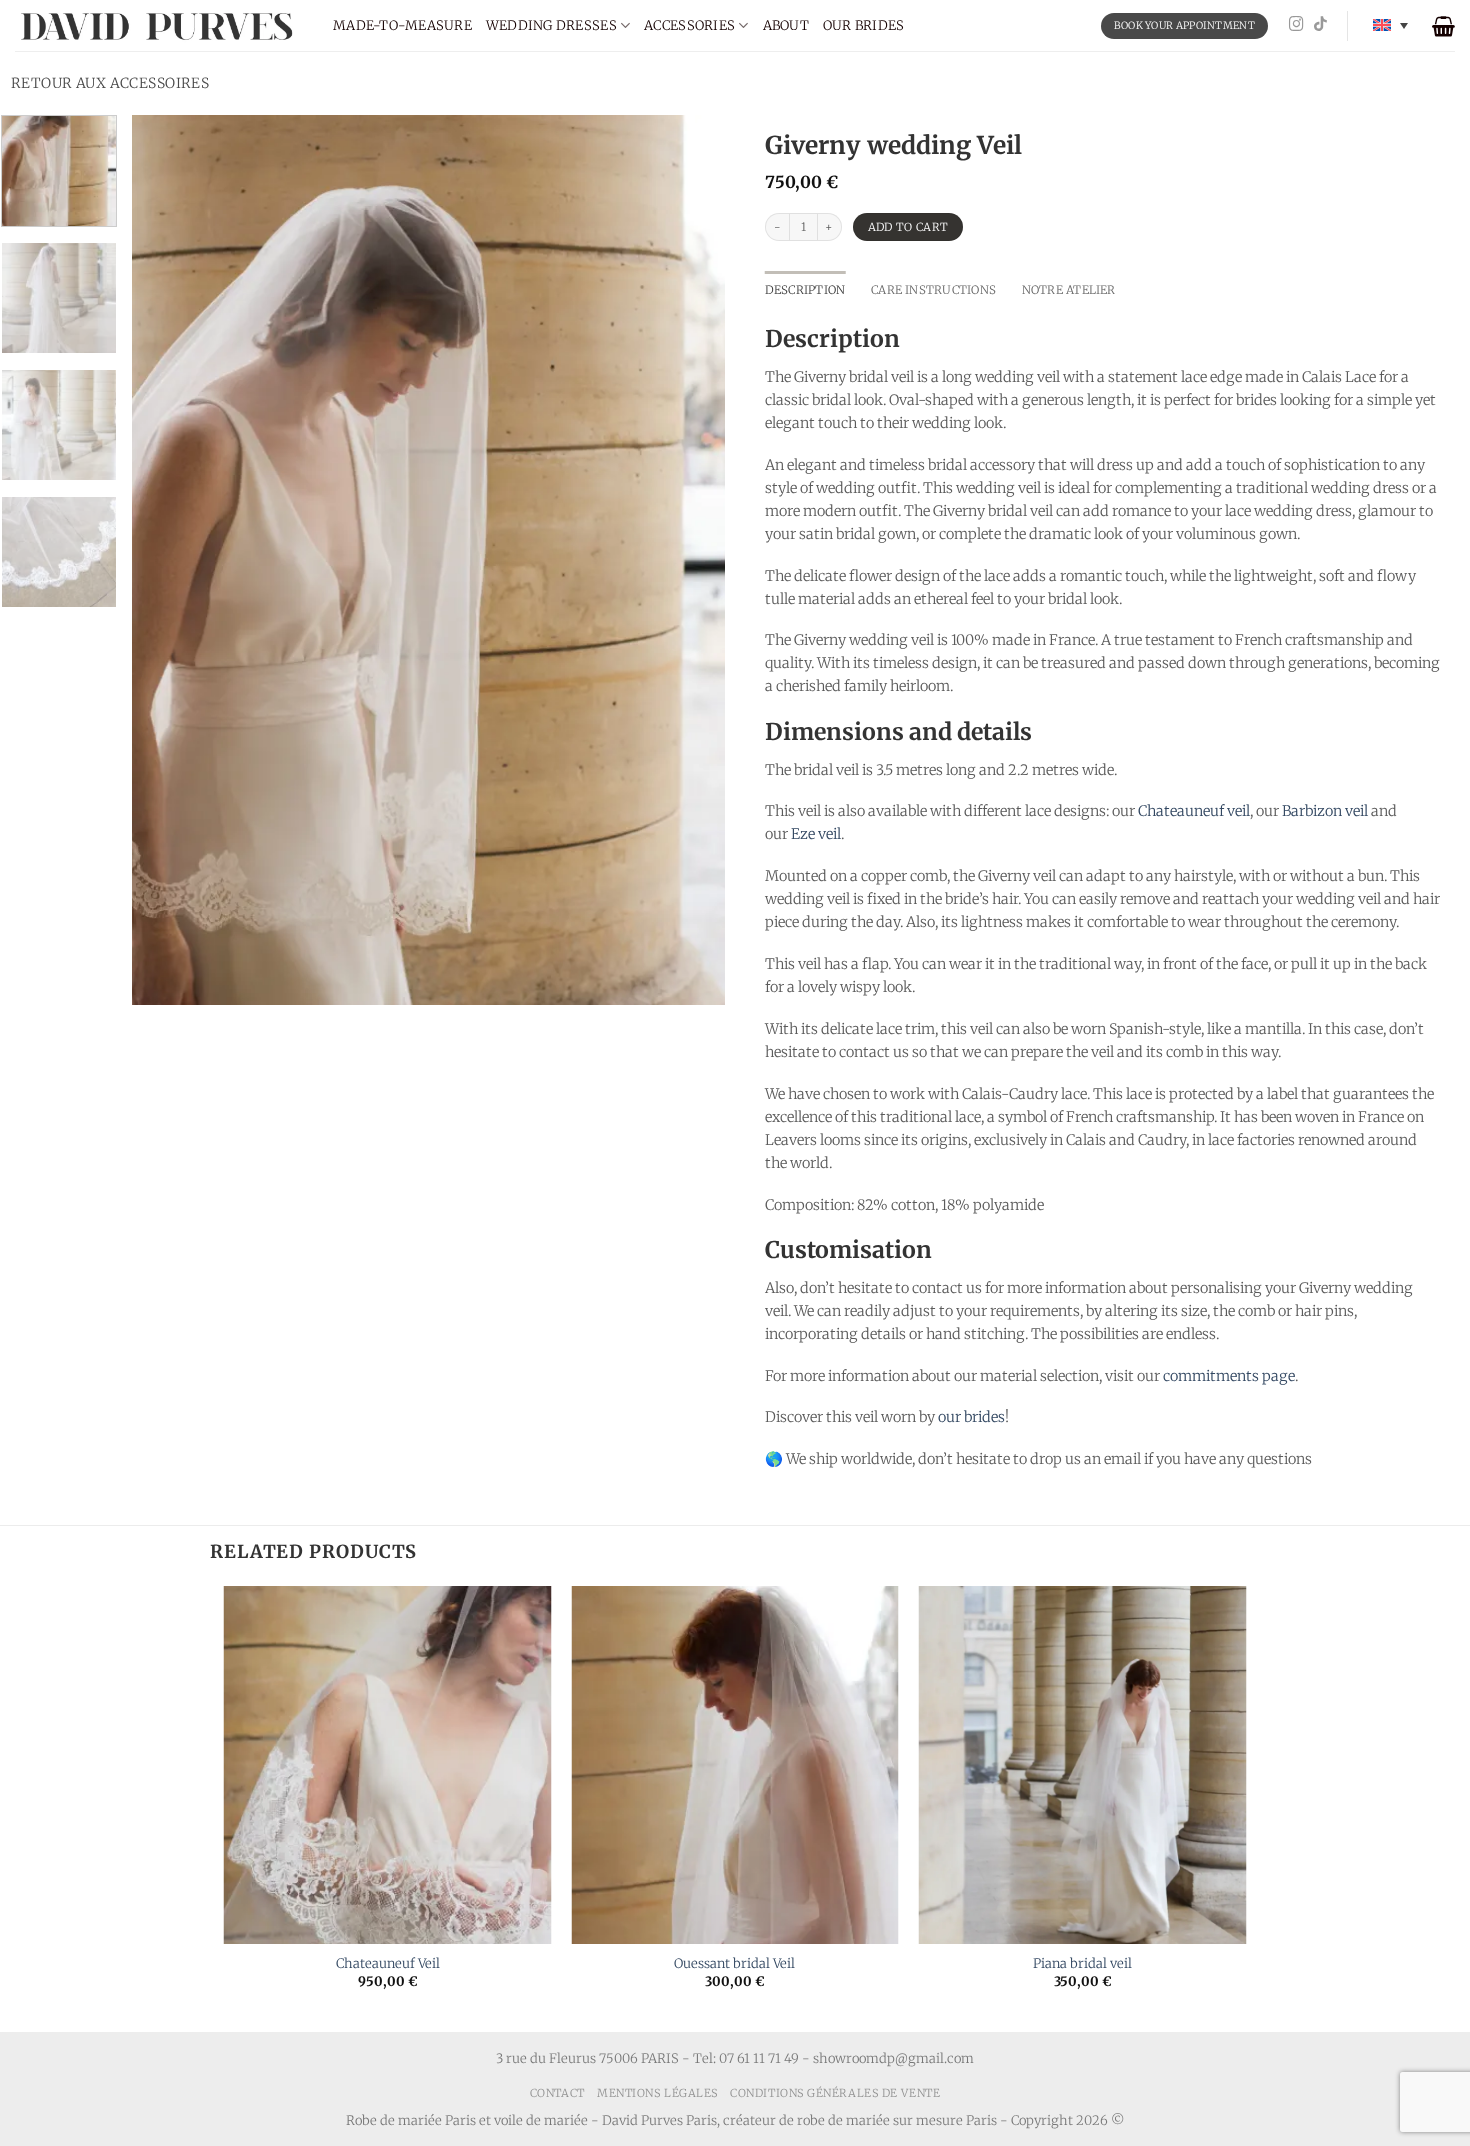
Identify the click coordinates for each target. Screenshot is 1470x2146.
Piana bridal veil (1082, 1964)
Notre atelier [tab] (1069, 290)
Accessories (689, 25)
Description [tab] (805, 290)
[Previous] (169, 560)
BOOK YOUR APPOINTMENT (1184, 25)
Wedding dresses (551, 25)
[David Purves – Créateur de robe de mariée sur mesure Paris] (159, 25)
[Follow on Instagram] (1296, 25)
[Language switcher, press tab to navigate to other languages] (1390, 25)
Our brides (864, 25)
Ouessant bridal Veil (734, 1964)
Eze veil (816, 834)
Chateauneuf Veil (388, 1964)
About (786, 25)
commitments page (1229, 1376)
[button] (1443, 26)
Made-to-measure (402, 25)
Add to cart (908, 227)
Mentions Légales (657, 2093)
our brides (971, 1417)
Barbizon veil (1325, 811)
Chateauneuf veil (1194, 811)
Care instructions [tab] (933, 290)
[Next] (688, 560)
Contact (557, 2093)
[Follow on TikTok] (1320, 25)
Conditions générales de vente (835, 2093)
